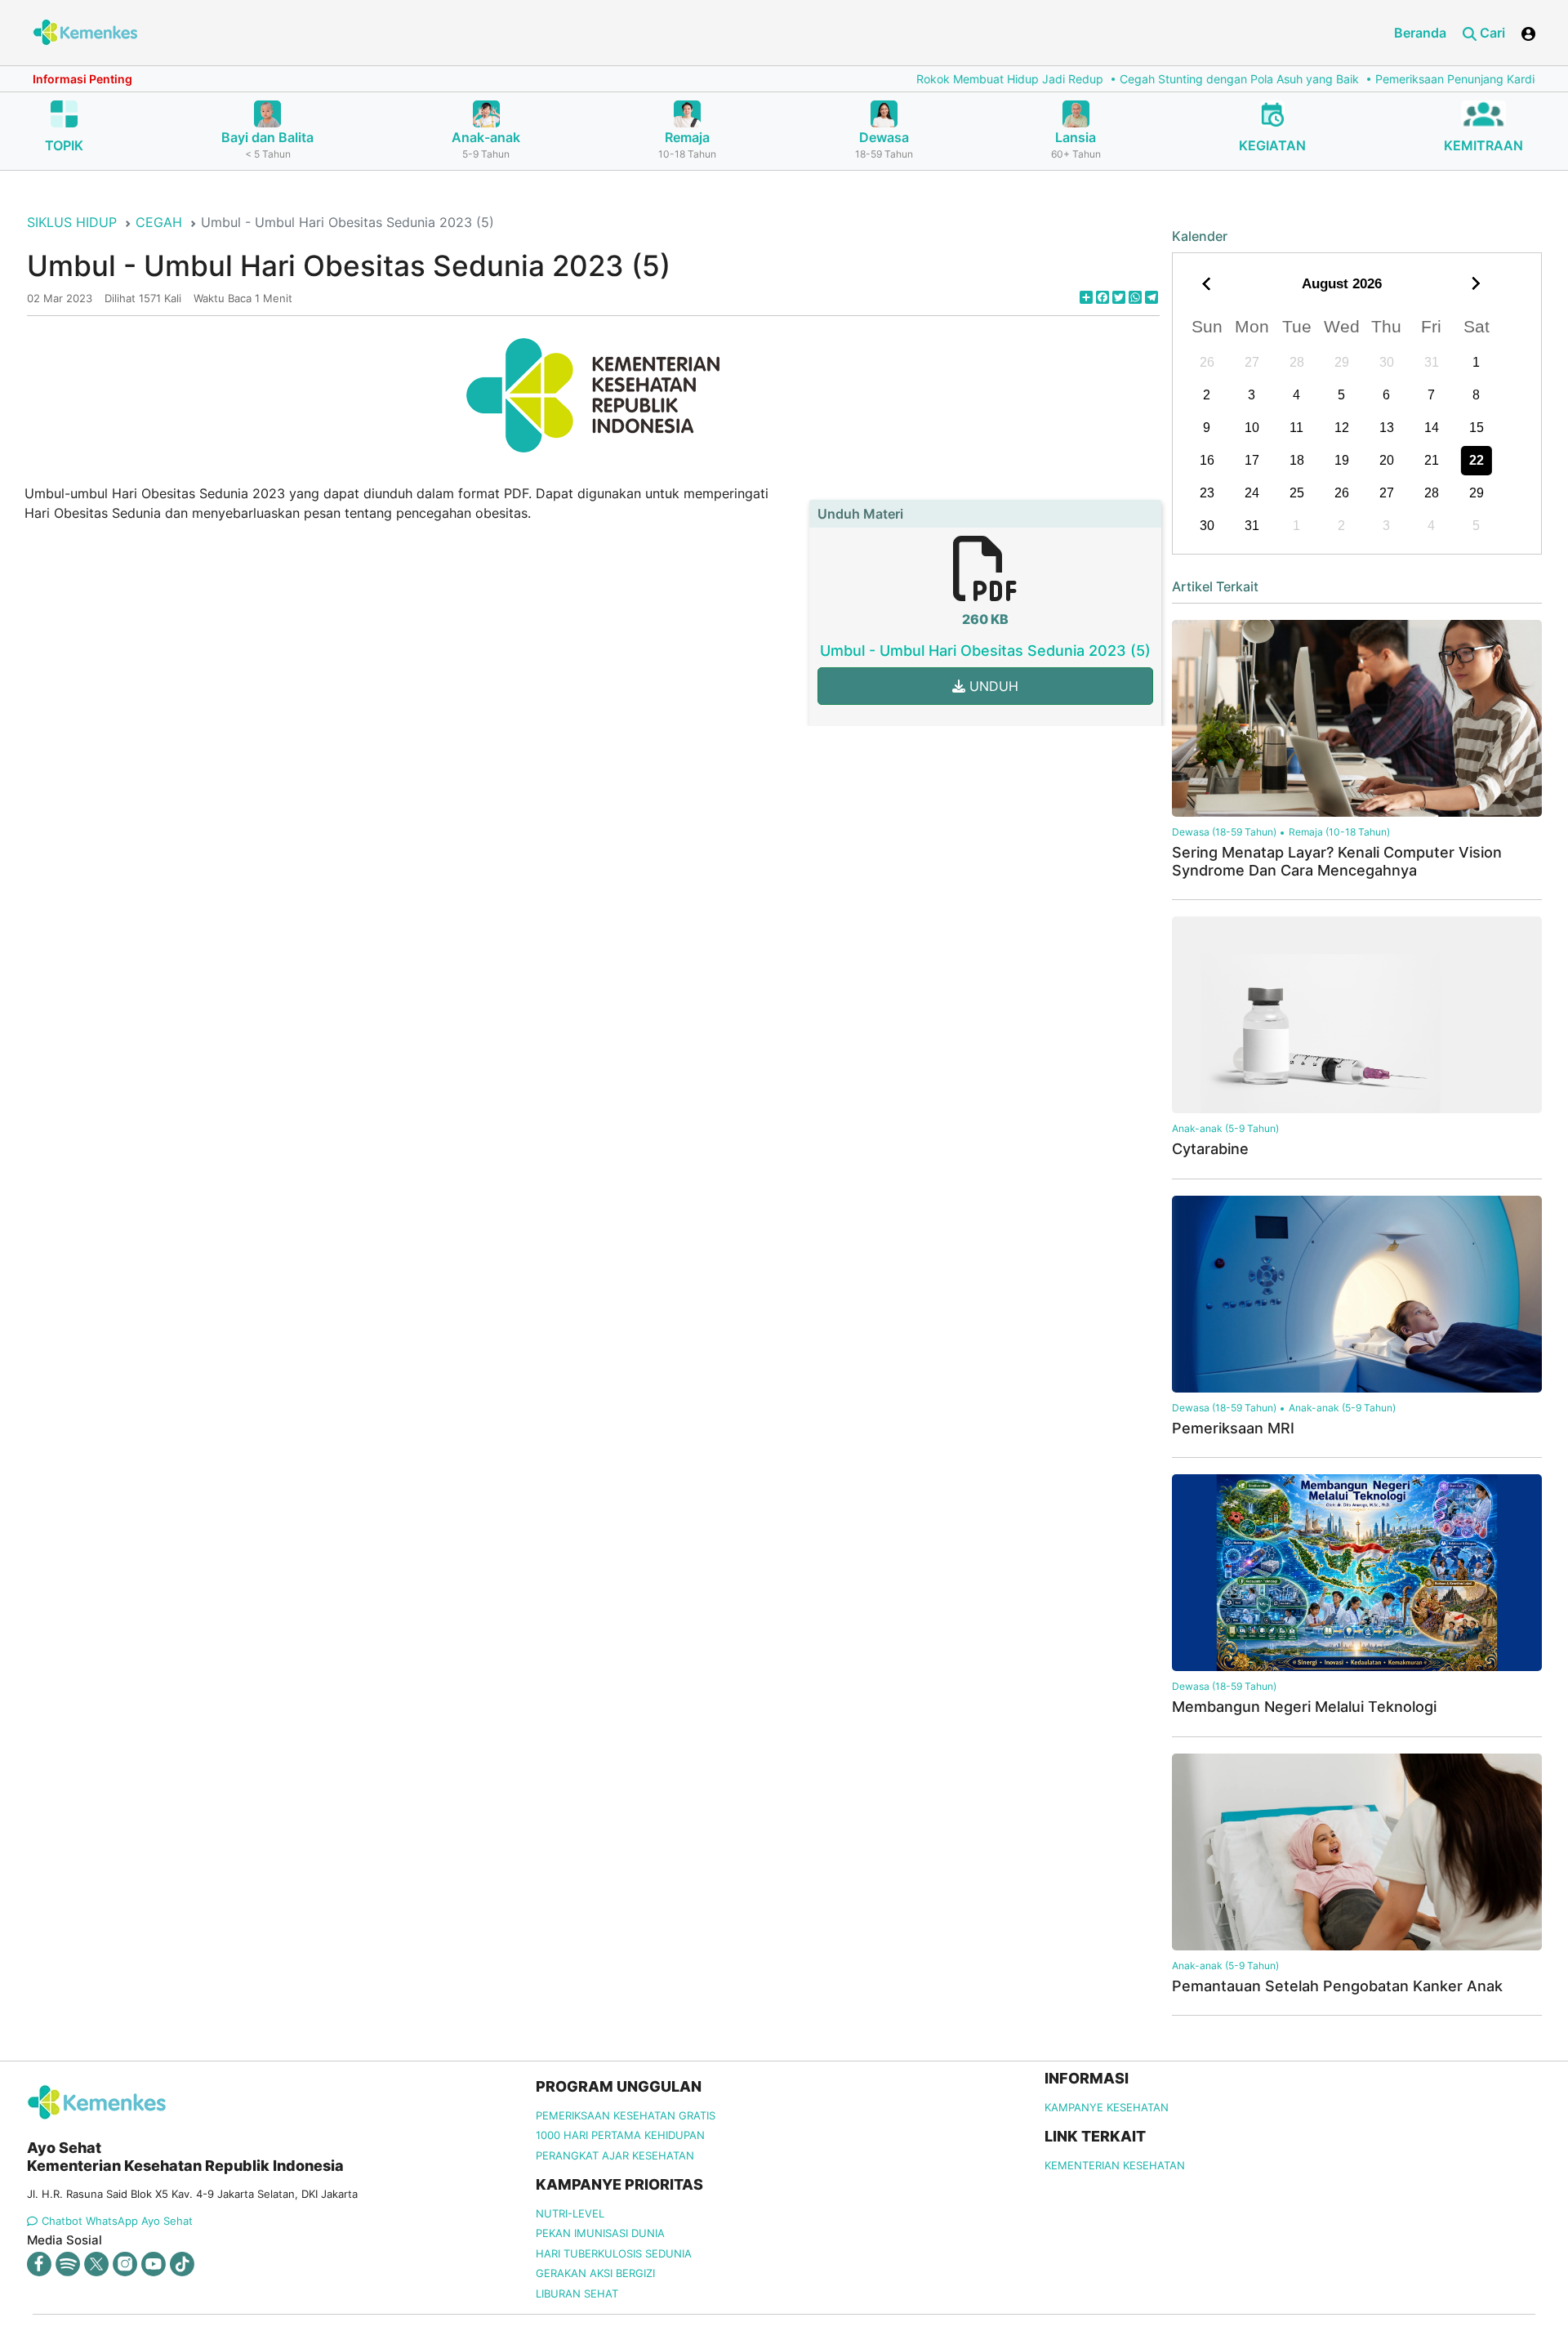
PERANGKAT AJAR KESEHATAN (615, 2155)
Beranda (1420, 33)
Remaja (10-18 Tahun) (1339, 832)
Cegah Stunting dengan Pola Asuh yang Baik (1138, 79)
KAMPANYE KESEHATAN (1107, 2107)
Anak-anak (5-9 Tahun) (1225, 1128)
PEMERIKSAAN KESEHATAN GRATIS (626, 2115)
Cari (1491, 33)
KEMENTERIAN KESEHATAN (1115, 2165)
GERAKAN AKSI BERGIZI (595, 2273)
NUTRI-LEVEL (570, 2213)
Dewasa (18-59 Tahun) (1224, 832)
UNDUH (992, 686)
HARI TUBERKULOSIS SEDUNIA (614, 2253)
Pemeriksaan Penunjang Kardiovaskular (1379, 79)
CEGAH (159, 222)
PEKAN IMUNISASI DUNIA (600, 2233)
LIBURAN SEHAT (577, 2293)
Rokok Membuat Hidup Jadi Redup (909, 79)
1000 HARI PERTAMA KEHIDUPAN (620, 2135)
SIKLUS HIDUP (72, 222)
